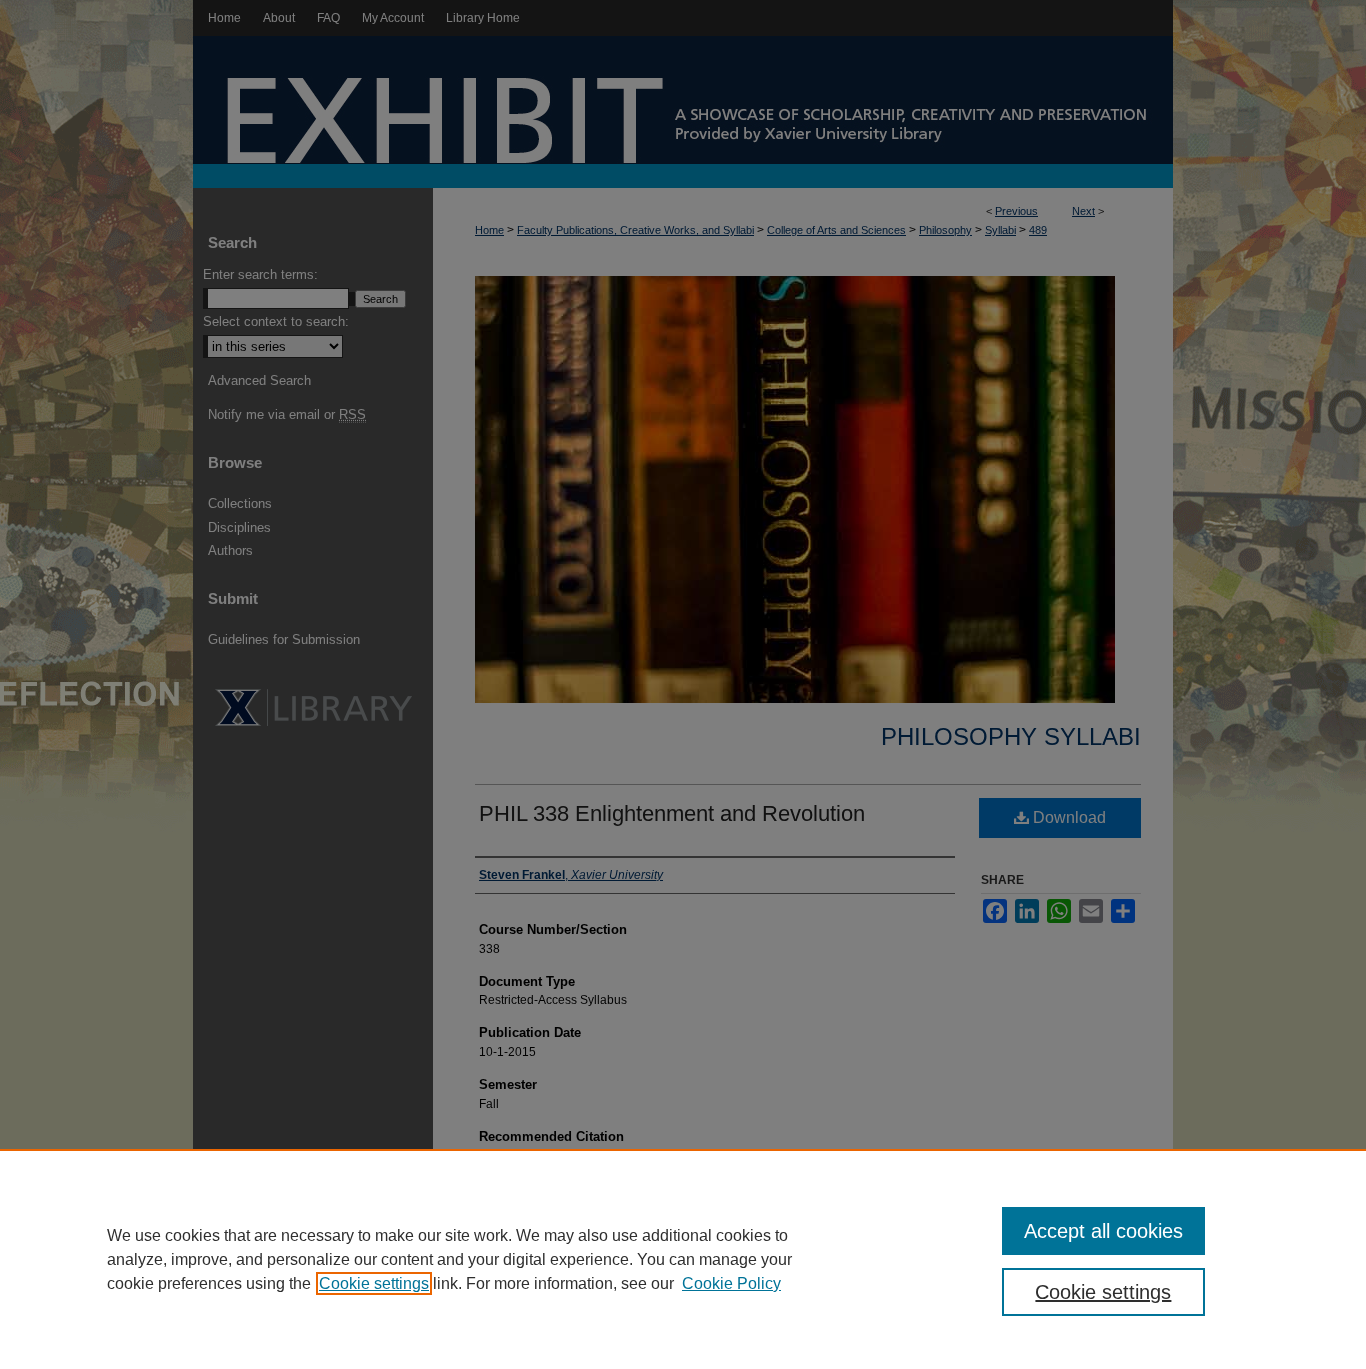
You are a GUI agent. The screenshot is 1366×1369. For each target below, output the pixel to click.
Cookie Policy (731, 1283)
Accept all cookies (1103, 1231)
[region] (683, 1259)
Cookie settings (374, 1283)
